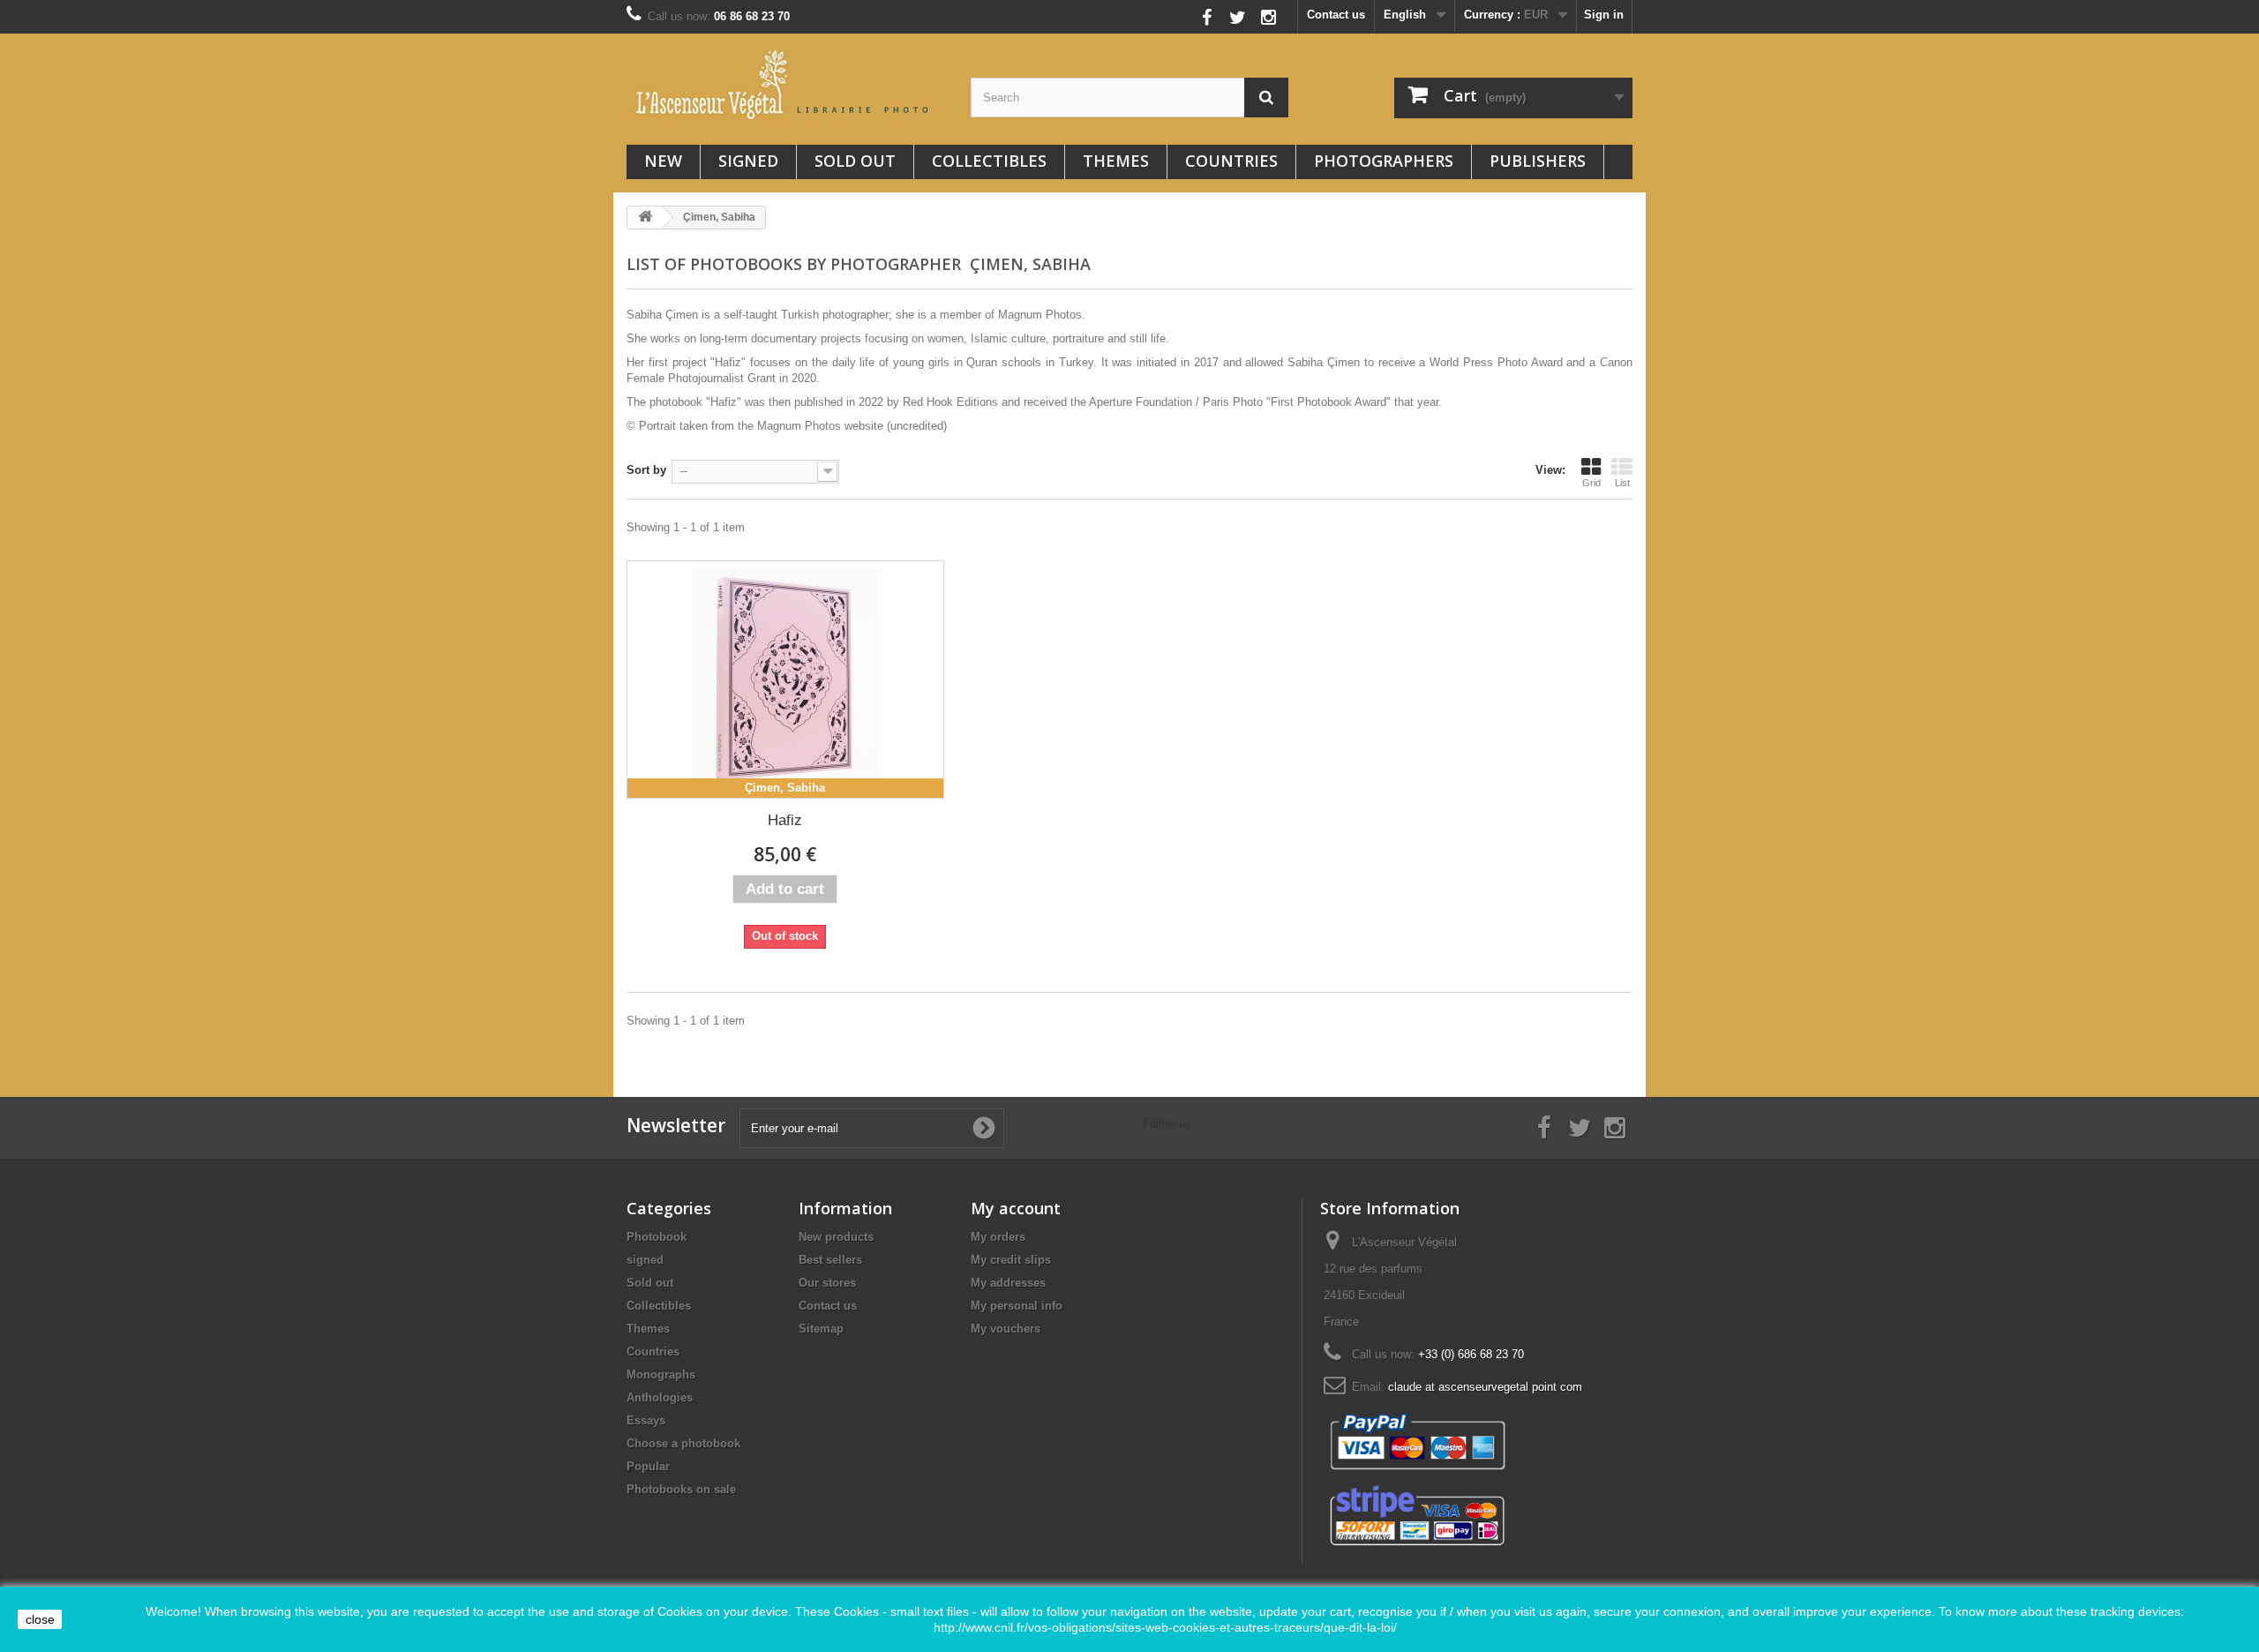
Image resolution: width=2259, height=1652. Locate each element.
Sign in (1604, 15)
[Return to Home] (645, 218)
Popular (648, 1466)
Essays (646, 1420)
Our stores (827, 1283)
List (1622, 483)
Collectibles (989, 161)
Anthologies (660, 1397)
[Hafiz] (785, 680)
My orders (998, 1237)
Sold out (855, 161)
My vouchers (1006, 1329)
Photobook (657, 1237)
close (40, 1619)
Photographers (1384, 161)
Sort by (646, 470)
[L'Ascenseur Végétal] (785, 85)
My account (1016, 1208)
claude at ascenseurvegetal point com (1485, 1387)
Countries (1231, 161)
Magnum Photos (799, 426)
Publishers (1538, 161)
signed (748, 161)
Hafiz (785, 820)
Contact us (1336, 15)
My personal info (1017, 1306)
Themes (1116, 161)
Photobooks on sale (681, 1489)
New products (836, 1237)
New (663, 161)
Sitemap (821, 1329)
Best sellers (830, 1260)
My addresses (1008, 1283)
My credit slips (1011, 1260)
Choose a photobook (683, 1443)
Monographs (661, 1374)
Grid (1591, 483)
